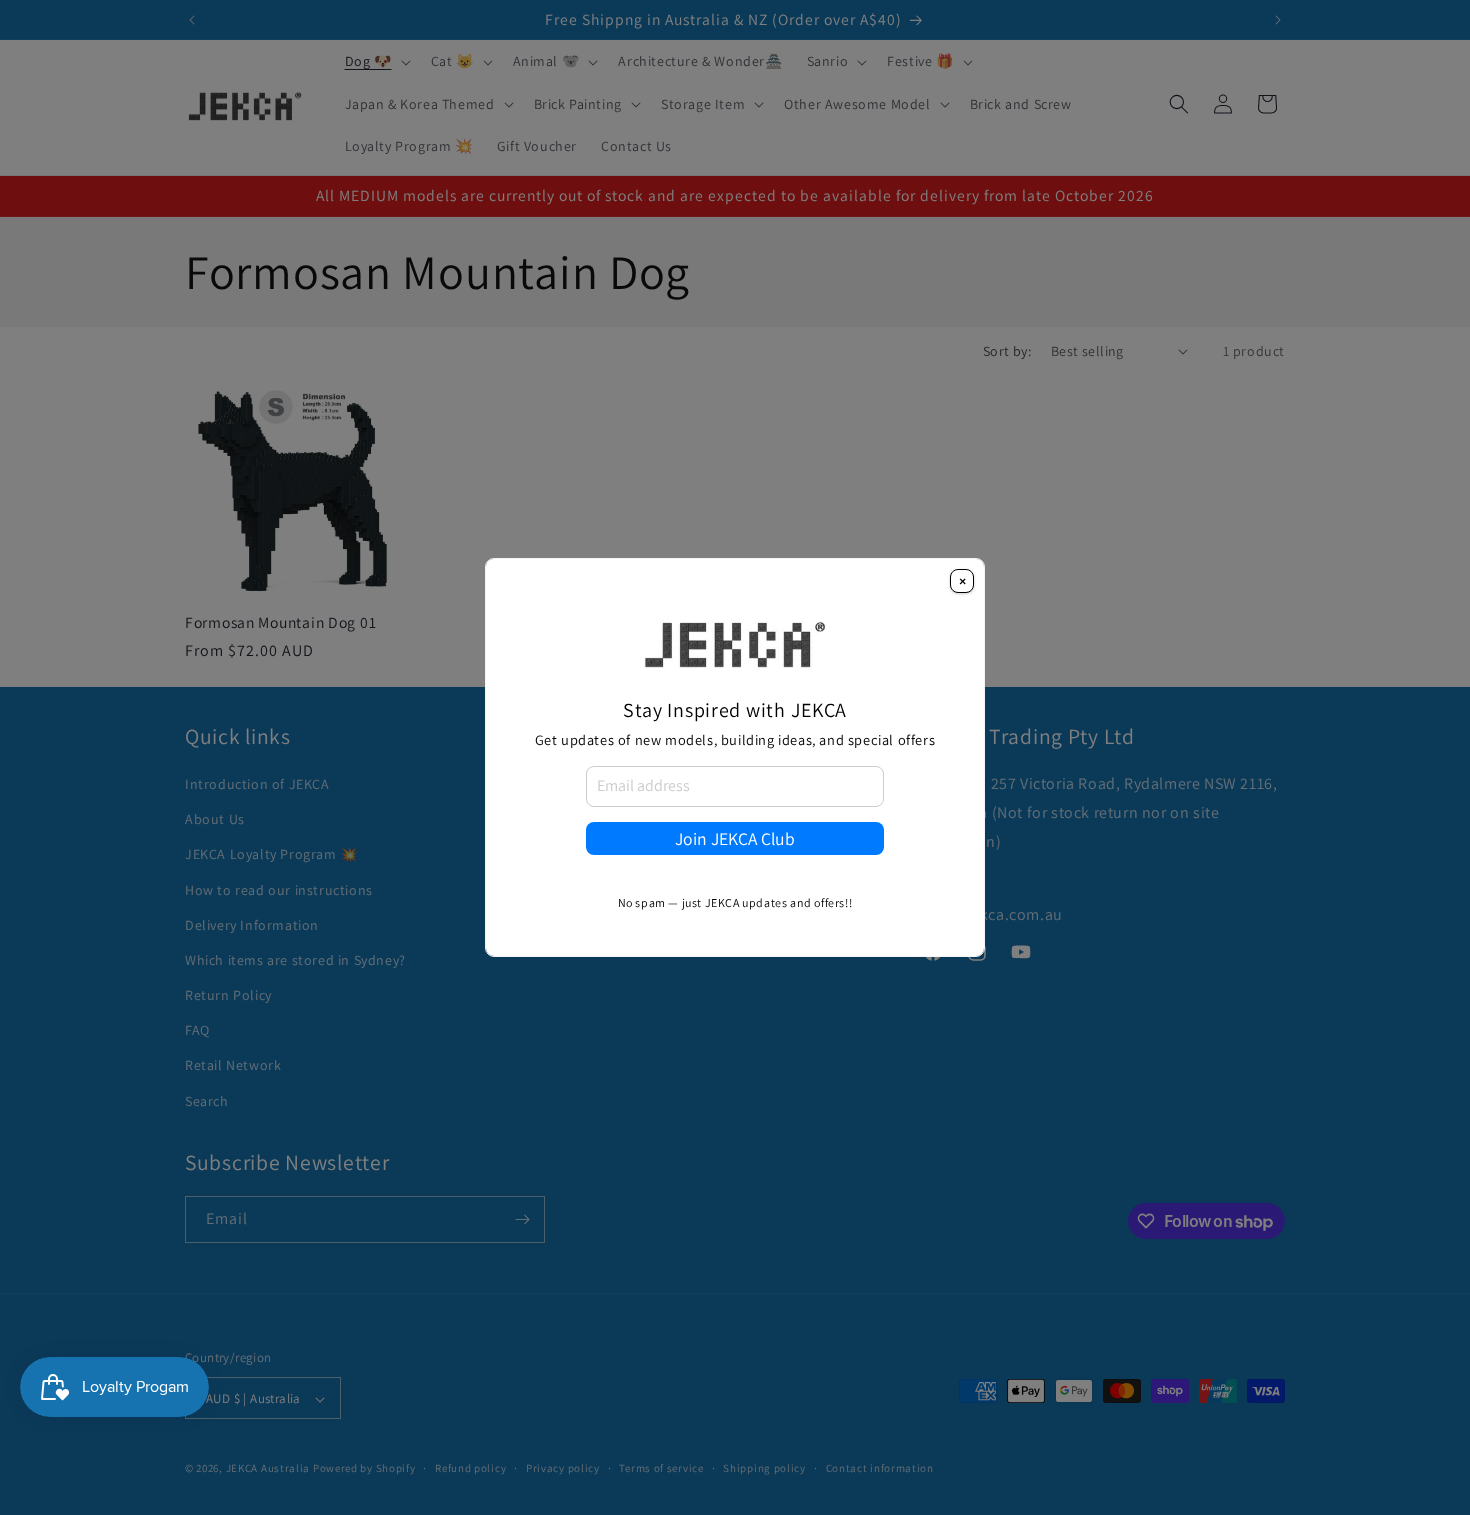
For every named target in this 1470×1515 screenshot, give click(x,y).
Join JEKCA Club (735, 838)
